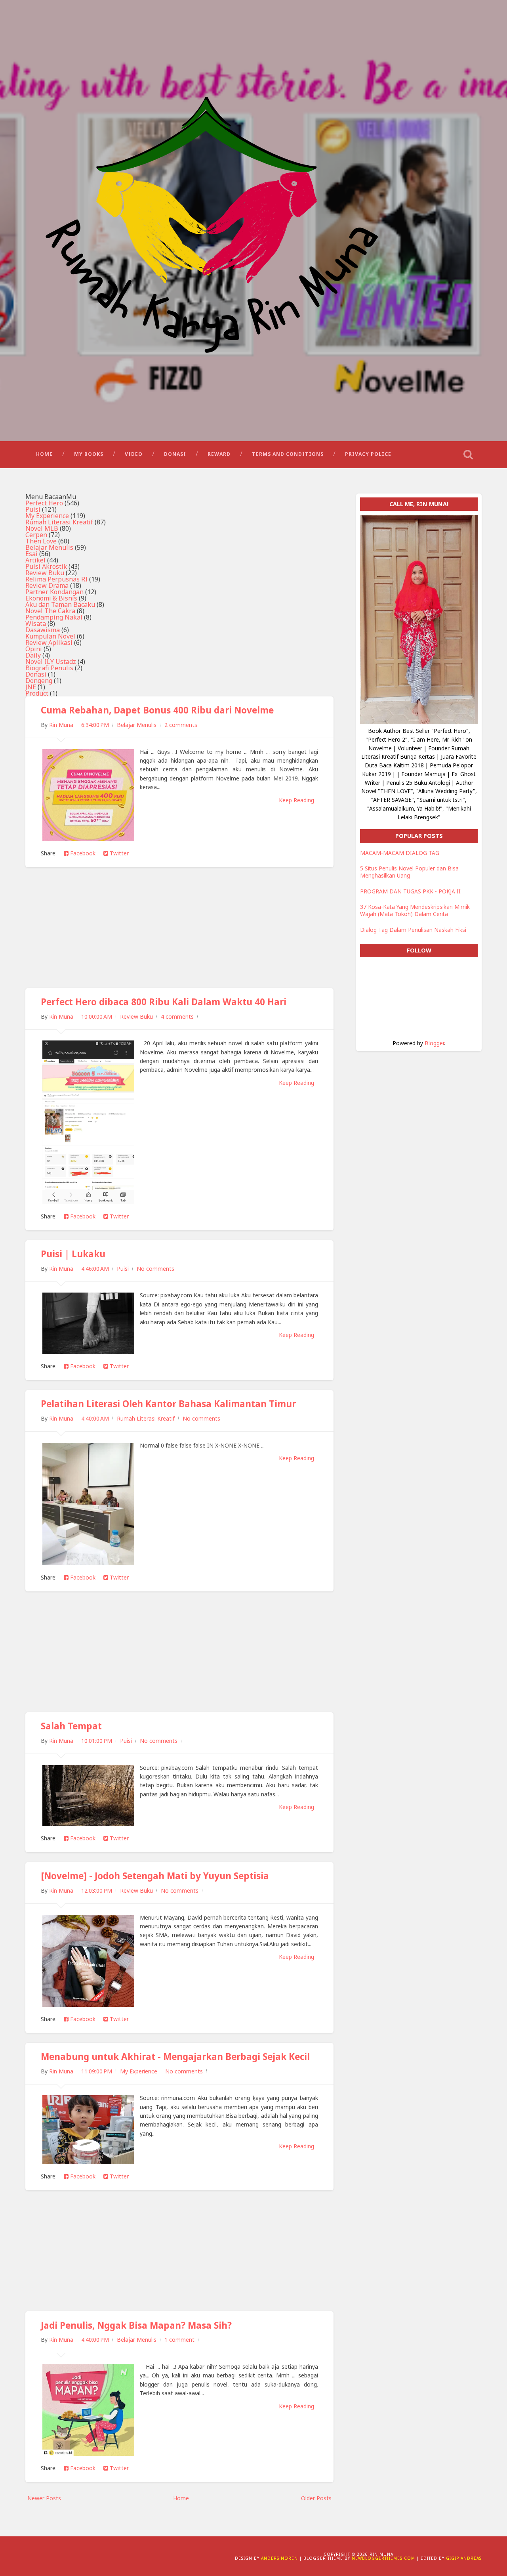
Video (134, 454)
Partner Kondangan (54, 592)
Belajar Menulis (49, 547)
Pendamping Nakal (54, 617)
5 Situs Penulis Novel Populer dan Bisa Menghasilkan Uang (409, 872)
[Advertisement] (179, 933)
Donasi (175, 454)
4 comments (177, 1016)
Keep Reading (296, 800)
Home (44, 454)
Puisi (33, 509)
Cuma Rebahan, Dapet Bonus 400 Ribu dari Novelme (157, 710)
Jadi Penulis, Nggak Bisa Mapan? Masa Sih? (136, 2325)
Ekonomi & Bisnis (51, 598)
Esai (31, 554)
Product (37, 693)
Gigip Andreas (464, 2558)
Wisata (36, 623)
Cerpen (36, 535)
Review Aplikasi (49, 643)
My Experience (47, 516)
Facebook (82, 853)
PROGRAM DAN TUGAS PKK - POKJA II (410, 891)
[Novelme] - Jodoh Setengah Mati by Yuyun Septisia (155, 1876)
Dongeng (39, 681)
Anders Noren (279, 2558)
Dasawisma (43, 630)
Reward (219, 454)
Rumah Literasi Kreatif (59, 522)
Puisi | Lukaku (73, 1254)
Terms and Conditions (288, 454)
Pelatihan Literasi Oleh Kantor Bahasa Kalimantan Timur (168, 1404)
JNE (31, 687)
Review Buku (45, 573)
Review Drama (47, 585)
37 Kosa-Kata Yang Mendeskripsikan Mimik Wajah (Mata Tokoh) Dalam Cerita (415, 910)
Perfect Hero (44, 503)
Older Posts (316, 2498)
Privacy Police (368, 454)
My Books (89, 454)
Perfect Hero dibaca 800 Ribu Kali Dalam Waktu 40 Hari (164, 1002)
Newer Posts (44, 2498)
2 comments (181, 725)
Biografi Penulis (49, 668)
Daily (33, 655)
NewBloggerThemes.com (383, 2558)
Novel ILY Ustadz (51, 662)
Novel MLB (42, 528)
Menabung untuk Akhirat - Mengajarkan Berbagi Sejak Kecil (175, 2057)
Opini (34, 649)
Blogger (434, 1043)
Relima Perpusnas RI (56, 579)
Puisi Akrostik (46, 566)
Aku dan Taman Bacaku (60, 604)
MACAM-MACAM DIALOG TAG (400, 853)
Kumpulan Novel (50, 636)
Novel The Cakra (50, 611)
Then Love (41, 541)
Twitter (118, 853)
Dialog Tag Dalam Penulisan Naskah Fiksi (413, 930)
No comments (155, 1269)
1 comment (179, 2340)
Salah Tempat (71, 1726)
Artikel (35, 560)
